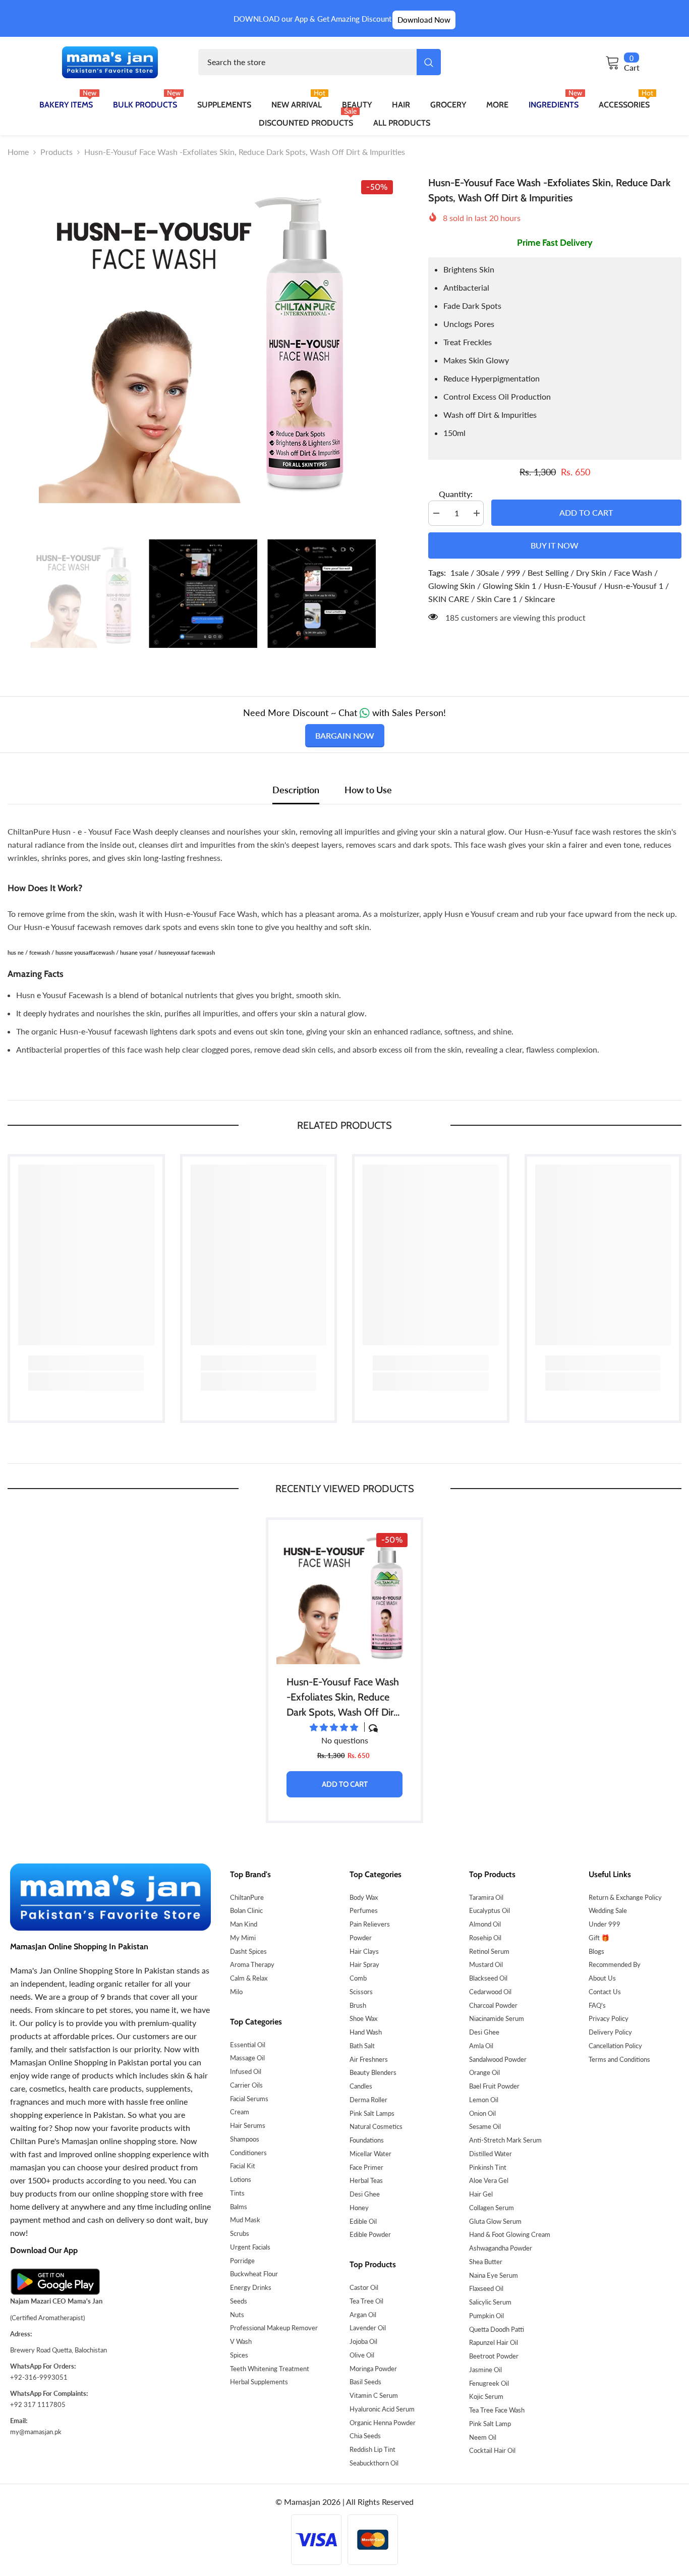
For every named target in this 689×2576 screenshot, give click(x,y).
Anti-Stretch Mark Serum (505, 2140)
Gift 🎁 (599, 1938)
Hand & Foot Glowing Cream (510, 2234)
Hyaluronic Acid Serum (382, 2409)
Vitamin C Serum (374, 2395)
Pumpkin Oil (486, 2316)
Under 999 (605, 1924)
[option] (203, 339)
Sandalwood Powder (498, 2059)
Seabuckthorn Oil (374, 2463)
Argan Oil (363, 2315)
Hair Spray (364, 1964)
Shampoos (245, 2139)
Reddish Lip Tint (372, 2449)
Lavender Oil (368, 2328)
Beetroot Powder (494, 2356)
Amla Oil (481, 2046)
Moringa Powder (373, 2369)
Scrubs (240, 2233)
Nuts (237, 2315)
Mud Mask (245, 2220)
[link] (86, 1363)
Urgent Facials (250, 2247)
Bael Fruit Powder (494, 2086)
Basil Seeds (365, 2382)
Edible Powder (370, 2234)
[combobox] (307, 62)
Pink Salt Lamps (372, 2113)
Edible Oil (363, 2221)
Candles (361, 2086)
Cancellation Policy (615, 2046)
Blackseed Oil (488, 1978)
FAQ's (597, 2005)
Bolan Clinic (246, 1910)
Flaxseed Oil (486, 2288)
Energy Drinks (251, 2287)
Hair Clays (364, 1951)
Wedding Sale (608, 1910)
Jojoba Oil (363, 2341)
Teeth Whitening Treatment (270, 2369)
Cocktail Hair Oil (492, 2450)
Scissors (361, 1992)
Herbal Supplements (259, 2382)
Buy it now (555, 545)
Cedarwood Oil (490, 1992)
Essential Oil (248, 2045)
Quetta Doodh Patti (497, 2329)
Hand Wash (366, 2032)
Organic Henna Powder (383, 2423)
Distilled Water (491, 2154)
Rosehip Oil (485, 1938)
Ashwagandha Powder (501, 2248)
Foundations (367, 2140)
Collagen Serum (492, 2208)
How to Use (368, 790)
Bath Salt (362, 2046)
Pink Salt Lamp (490, 2424)
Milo (236, 1992)
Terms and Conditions (619, 2059)
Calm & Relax (249, 1978)
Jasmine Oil (485, 2370)
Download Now (424, 20)
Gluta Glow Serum (495, 2221)
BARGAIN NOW (345, 735)
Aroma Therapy (252, 1964)
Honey (359, 2208)
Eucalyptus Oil (490, 1910)
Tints (237, 2193)
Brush (358, 2005)
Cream (240, 2112)
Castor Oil (364, 2287)
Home (18, 152)
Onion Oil (482, 2113)
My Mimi (243, 1938)
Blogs (596, 1951)
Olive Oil (362, 2355)
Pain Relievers (370, 1924)
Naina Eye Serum (494, 2275)
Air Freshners (369, 2059)
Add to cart (586, 512)
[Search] (320, 62)
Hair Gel (481, 2194)
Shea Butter (486, 2262)
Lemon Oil (484, 2100)
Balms (239, 2207)
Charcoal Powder (493, 2005)
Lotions (241, 2179)
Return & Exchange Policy (625, 1897)
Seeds (239, 2301)
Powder (361, 1938)
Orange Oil (484, 2072)
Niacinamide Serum (497, 2018)
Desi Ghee (365, 2194)
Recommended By (615, 1964)
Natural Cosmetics (376, 2126)
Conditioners (248, 2153)
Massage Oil (247, 2058)
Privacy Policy (609, 2018)
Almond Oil (485, 1924)
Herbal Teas (366, 2180)
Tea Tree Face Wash (497, 2410)
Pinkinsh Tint (488, 2167)
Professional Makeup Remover (274, 2328)
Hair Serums (248, 2125)
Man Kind (244, 1924)
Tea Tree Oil (366, 2301)
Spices (239, 2355)
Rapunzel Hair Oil (494, 2342)
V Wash (241, 2341)
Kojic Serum (486, 2396)
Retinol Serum (489, 1951)
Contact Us (605, 1992)
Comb (358, 1978)
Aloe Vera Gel (489, 2180)
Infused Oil (246, 2071)
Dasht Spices (248, 1951)
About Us (602, 1978)
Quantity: (456, 494)
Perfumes (364, 1910)
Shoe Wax (363, 2018)
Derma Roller (368, 2100)
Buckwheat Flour (254, 2274)
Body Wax (364, 1897)
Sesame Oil (485, 2126)
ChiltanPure (247, 1897)
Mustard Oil (486, 1964)
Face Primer (366, 2167)
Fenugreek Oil (489, 2383)
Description (296, 790)
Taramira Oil (486, 1897)
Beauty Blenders (373, 2072)
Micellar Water (370, 2154)
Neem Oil (483, 2437)
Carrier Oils (246, 2085)
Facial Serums (249, 2099)
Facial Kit (243, 2166)
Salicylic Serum (490, 2302)
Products (56, 152)
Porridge (242, 2261)
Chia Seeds (365, 2436)
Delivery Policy (610, 2032)
